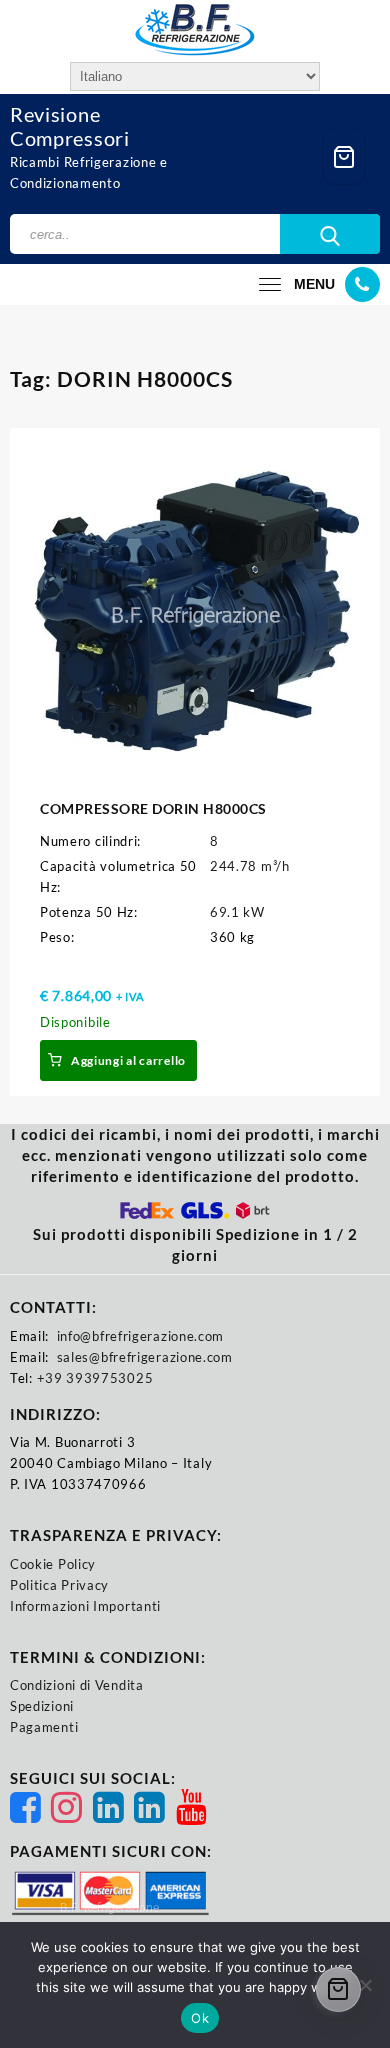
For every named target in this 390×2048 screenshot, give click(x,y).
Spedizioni (42, 1706)
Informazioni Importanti (85, 1606)
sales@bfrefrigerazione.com (145, 1357)
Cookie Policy (53, 1564)
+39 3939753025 (95, 1378)
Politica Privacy (59, 1585)
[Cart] (344, 156)
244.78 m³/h (250, 866)
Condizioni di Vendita (77, 1685)
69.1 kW (237, 912)
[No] (365, 1985)
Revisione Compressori (70, 126)
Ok (200, 2018)
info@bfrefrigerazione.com (141, 1336)
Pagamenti (44, 1727)
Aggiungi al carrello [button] (128, 1060)
